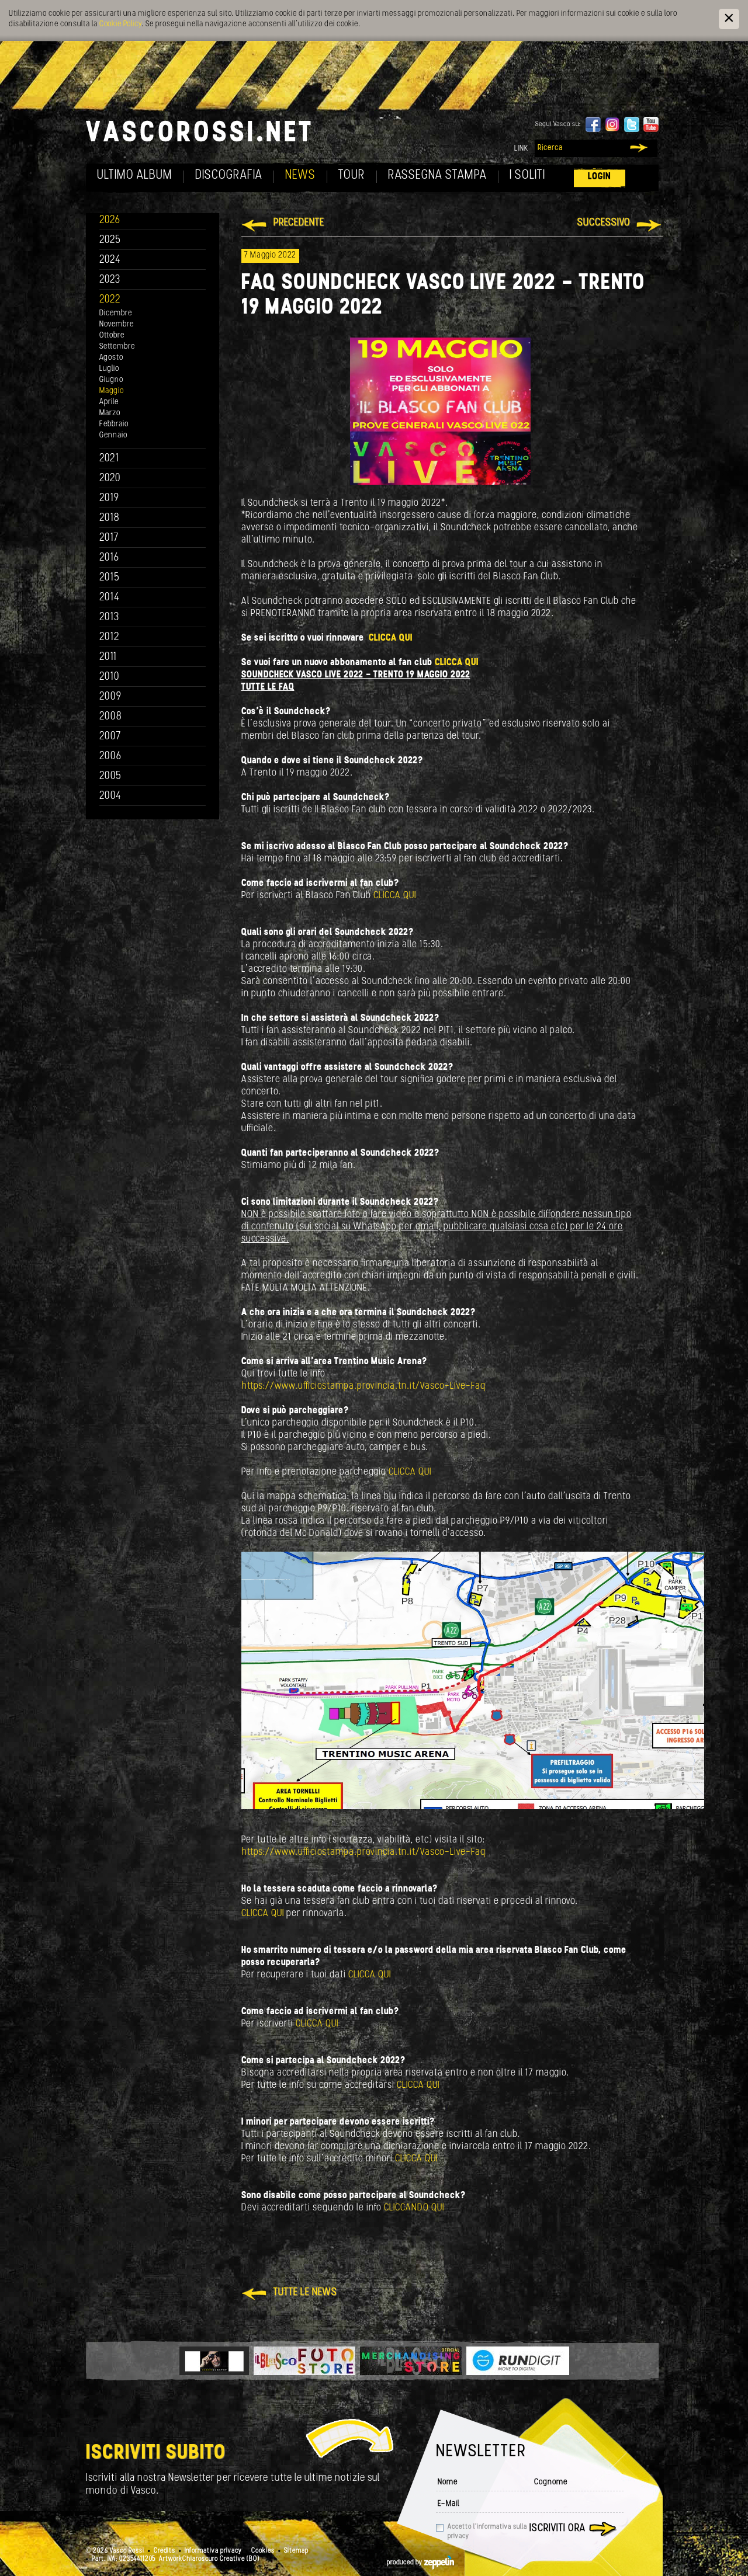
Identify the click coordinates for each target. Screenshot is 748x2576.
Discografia (229, 175)
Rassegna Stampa (437, 175)
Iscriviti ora (557, 2529)
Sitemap (296, 2551)
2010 (110, 677)
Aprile (109, 402)
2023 (110, 280)
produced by (406, 2563)
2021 (109, 459)
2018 (110, 518)
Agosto (111, 358)
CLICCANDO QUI (414, 2208)
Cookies (263, 2551)
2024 (110, 260)
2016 (109, 558)
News (300, 175)
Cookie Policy (120, 24)
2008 (111, 717)
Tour (352, 175)
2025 (110, 240)
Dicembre (116, 313)
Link (521, 149)
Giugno (111, 380)
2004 (110, 796)
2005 (110, 776)
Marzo (110, 413)
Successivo (604, 223)
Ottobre (112, 336)
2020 (110, 479)
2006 (110, 757)
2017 (109, 538)
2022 (110, 300)
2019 (109, 498)
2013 (109, 618)
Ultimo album (135, 175)
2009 (110, 697)
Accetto (487, 2532)
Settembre (117, 347)
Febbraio (114, 424)
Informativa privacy (213, 2551)
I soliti (527, 175)
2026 (110, 220)
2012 (110, 637)
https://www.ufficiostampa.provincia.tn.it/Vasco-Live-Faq (363, 1386)
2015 (110, 578)
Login (600, 177)
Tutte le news (305, 2293)
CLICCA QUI (391, 638)
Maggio (112, 391)
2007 (110, 737)
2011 (108, 657)
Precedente (299, 223)
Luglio (109, 369)
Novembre (117, 324)
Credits (165, 2551)
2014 (110, 598)
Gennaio (113, 435)
